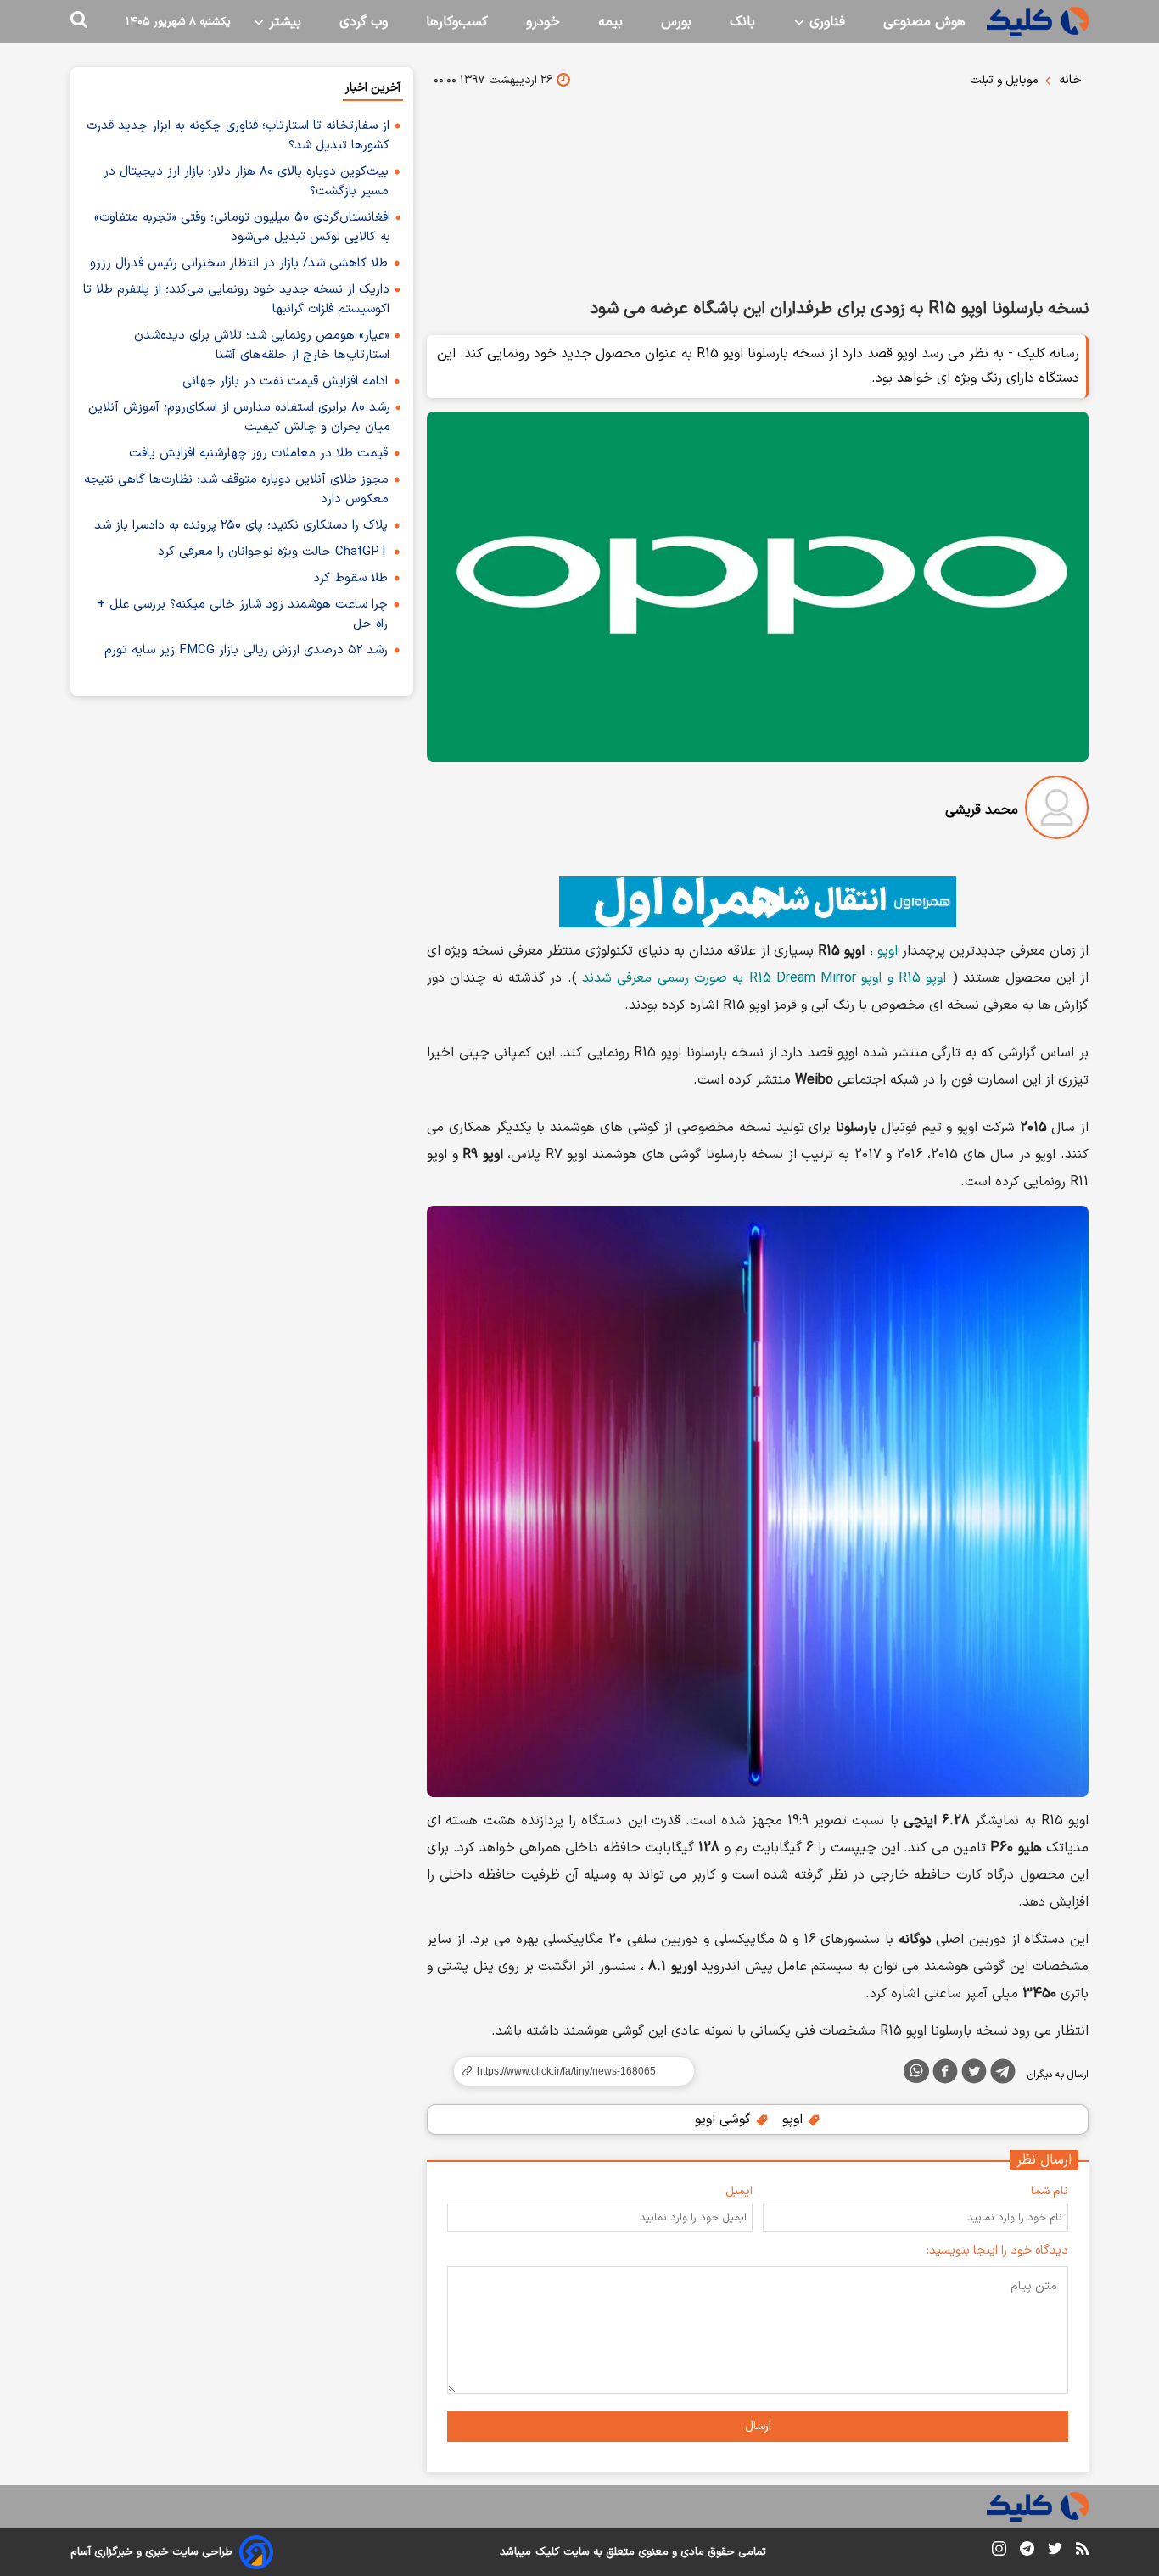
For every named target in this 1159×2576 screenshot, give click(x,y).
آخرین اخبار (373, 88)
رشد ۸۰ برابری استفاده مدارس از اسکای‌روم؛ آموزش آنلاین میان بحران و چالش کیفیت (239, 417)
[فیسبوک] (945, 2075)
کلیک (547, 2552)
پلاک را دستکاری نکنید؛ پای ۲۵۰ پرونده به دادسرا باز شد (241, 526)
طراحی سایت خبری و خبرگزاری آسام (151, 2552)
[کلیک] (1038, 22)
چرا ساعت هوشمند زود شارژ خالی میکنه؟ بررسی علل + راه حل (243, 614)
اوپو (887, 951)
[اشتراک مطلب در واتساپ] (916, 2071)
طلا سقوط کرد (350, 578)
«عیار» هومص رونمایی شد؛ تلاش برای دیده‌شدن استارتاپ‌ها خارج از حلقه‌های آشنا (262, 345)
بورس (676, 22)
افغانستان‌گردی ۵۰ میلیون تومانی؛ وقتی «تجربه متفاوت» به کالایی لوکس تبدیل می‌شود (242, 227)
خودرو (543, 22)
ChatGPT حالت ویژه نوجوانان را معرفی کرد (273, 552)
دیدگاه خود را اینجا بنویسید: (997, 2251)
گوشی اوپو (725, 2120)
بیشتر (283, 22)
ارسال (758, 2426)
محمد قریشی (982, 810)
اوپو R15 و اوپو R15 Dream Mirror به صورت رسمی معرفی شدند (764, 978)
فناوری (825, 22)
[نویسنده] (1057, 811)
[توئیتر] (974, 2075)
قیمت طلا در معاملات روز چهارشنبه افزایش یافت (258, 454)
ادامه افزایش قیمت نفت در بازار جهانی (285, 381)
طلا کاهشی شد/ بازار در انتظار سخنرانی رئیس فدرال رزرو (239, 263)
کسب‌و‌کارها (457, 22)
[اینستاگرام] (999, 2552)
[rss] (1082, 2551)
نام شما (1050, 2191)
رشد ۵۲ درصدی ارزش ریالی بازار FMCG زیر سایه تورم (246, 650)
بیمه (610, 22)
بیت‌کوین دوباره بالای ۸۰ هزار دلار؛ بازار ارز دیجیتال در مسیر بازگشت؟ (246, 182)
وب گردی (364, 22)
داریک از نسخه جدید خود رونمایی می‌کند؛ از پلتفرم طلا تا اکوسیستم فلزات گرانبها (236, 300)
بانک (742, 22)
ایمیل (739, 2191)
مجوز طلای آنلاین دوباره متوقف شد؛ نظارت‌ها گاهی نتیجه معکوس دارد (236, 490)
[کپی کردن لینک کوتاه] (567, 2071)
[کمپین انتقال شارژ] (758, 902)
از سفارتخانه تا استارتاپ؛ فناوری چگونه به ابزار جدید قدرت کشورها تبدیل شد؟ (238, 136)
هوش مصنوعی (924, 22)
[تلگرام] (1003, 2075)
